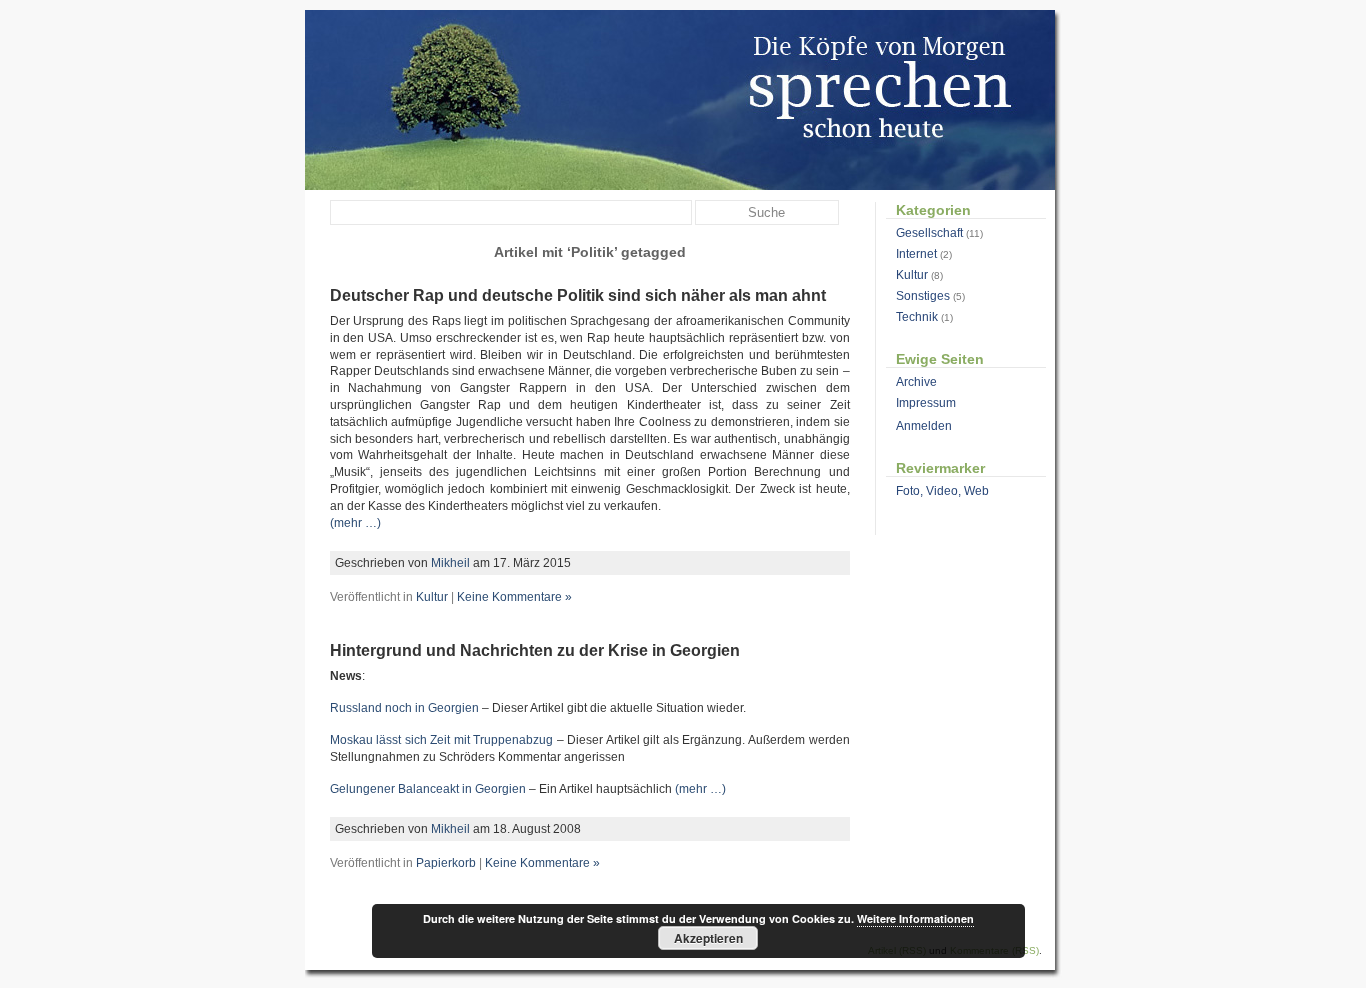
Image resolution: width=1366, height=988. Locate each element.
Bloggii (680, 100)
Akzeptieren (708, 938)
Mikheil (450, 563)
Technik (917, 317)
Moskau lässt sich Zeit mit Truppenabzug (442, 740)
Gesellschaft (929, 233)
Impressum (926, 403)
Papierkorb (446, 863)
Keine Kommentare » (514, 597)
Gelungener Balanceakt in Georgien (428, 789)
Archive (916, 382)
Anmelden (924, 426)
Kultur (432, 597)
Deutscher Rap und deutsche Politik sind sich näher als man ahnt (578, 295)
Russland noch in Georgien (404, 708)
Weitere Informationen (915, 918)
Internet (916, 254)
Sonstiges (923, 296)
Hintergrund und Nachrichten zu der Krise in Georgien (535, 650)
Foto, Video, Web (942, 491)
